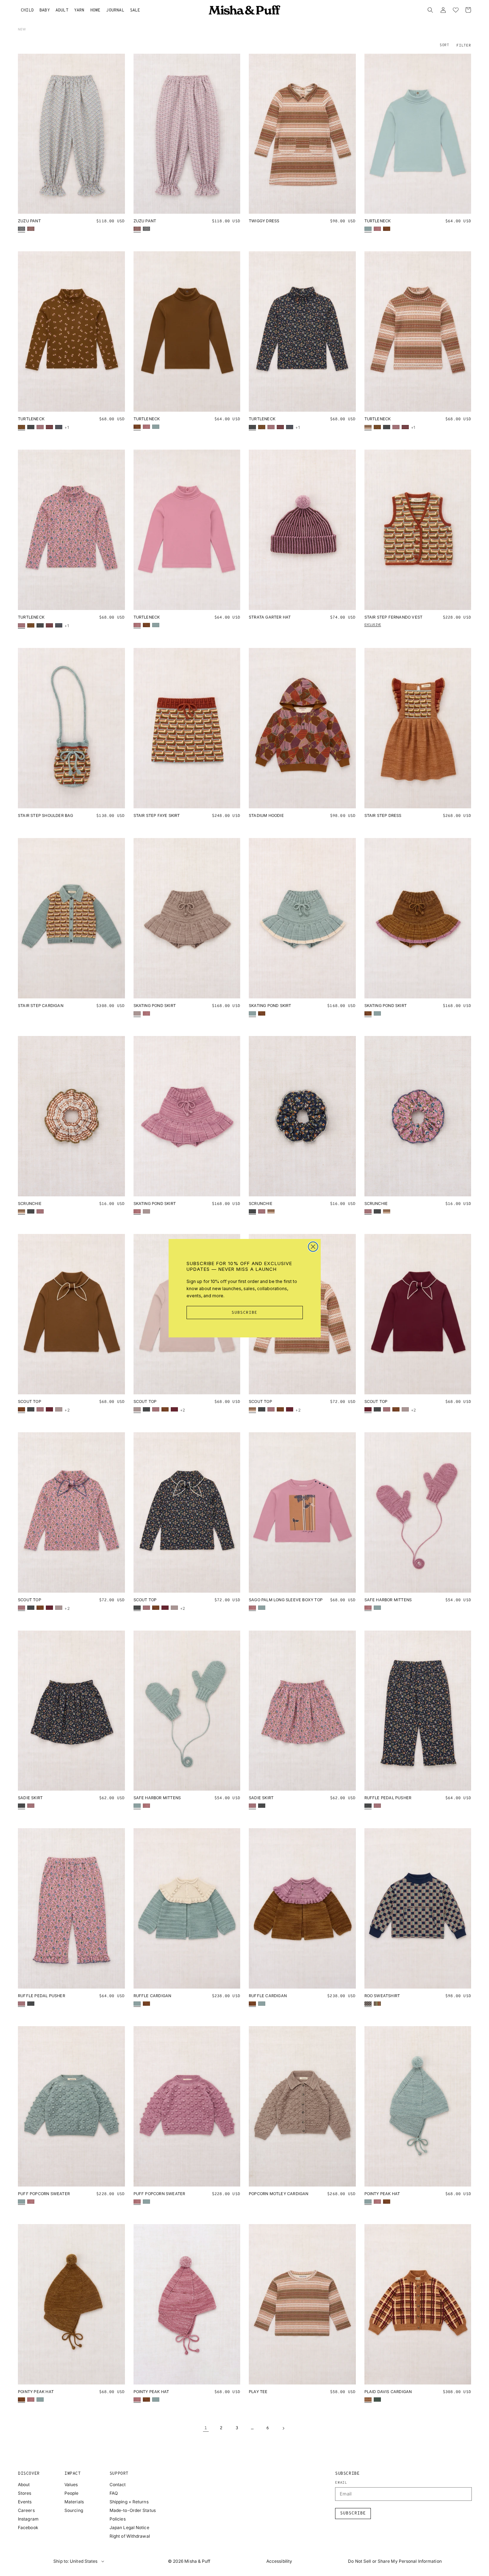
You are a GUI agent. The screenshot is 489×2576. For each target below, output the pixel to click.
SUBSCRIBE (245, 1313)
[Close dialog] (313, 1247)
